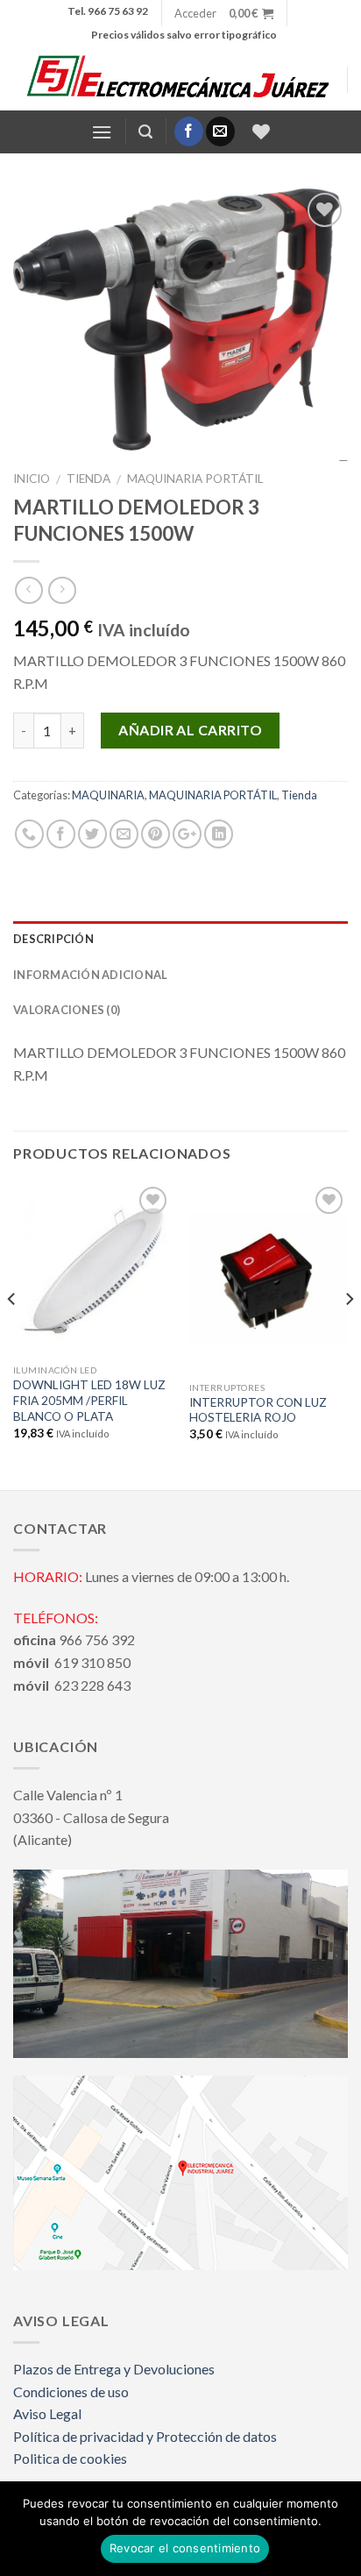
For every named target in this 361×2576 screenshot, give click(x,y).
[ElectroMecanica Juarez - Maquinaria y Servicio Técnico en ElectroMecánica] (180, 79)
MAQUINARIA (108, 795)
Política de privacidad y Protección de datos (145, 2436)
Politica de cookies (70, 2458)
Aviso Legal (47, 2413)
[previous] (12, 1335)
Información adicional (90, 975)
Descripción (53, 939)
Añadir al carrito (190, 730)
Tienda (88, 479)
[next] (349, 1335)
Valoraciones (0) (67, 1010)
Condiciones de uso (71, 2391)
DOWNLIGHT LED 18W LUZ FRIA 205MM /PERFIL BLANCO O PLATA (89, 1400)
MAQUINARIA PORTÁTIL (195, 479)
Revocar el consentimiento (185, 2548)
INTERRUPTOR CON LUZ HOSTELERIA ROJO (258, 1410)
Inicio (32, 479)
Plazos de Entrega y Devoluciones (114, 2369)
